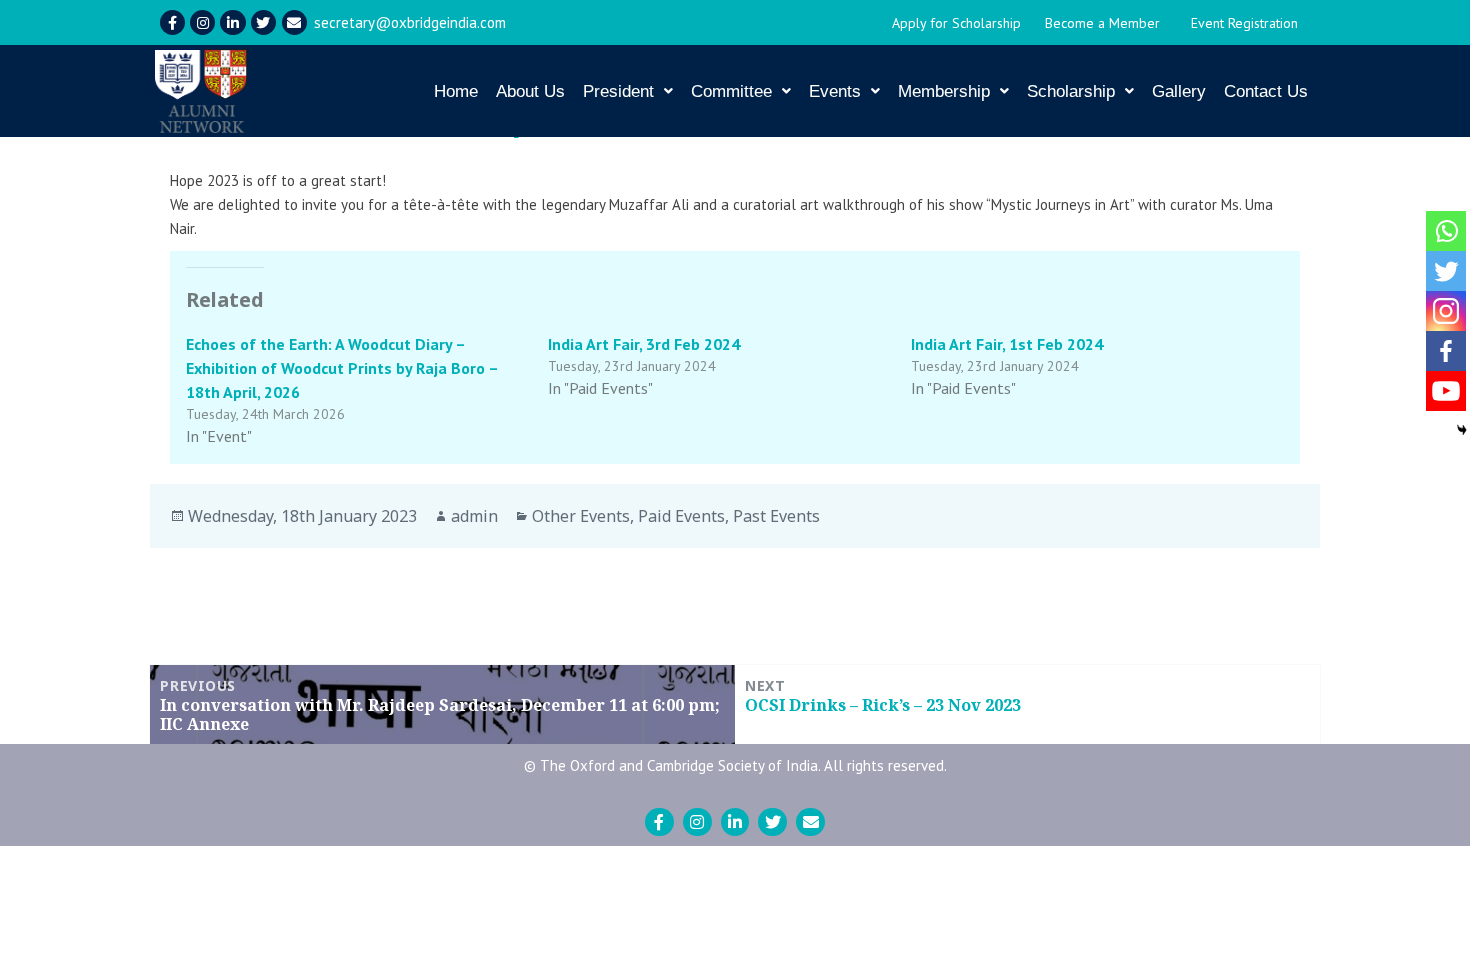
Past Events (776, 516)
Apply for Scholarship (956, 23)
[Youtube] (1446, 391)
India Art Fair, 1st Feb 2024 (1007, 344)
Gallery (1179, 91)
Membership (944, 91)
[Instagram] (202, 22)
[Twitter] (263, 22)
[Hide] (1462, 430)
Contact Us (1266, 91)
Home (456, 91)
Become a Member (1102, 23)
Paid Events (681, 516)
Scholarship (1071, 91)
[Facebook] (1446, 351)
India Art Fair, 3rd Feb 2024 (644, 344)
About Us (530, 91)
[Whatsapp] (1446, 231)
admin (474, 516)
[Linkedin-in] (232, 22)
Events (835, 91)
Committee (731, 91)
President (618, 91)
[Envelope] (294, 22)
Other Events (581, 516)
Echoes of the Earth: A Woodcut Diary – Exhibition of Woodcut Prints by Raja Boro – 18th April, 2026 (342, 368)
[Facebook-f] (172, 22)
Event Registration (1244, 23)
